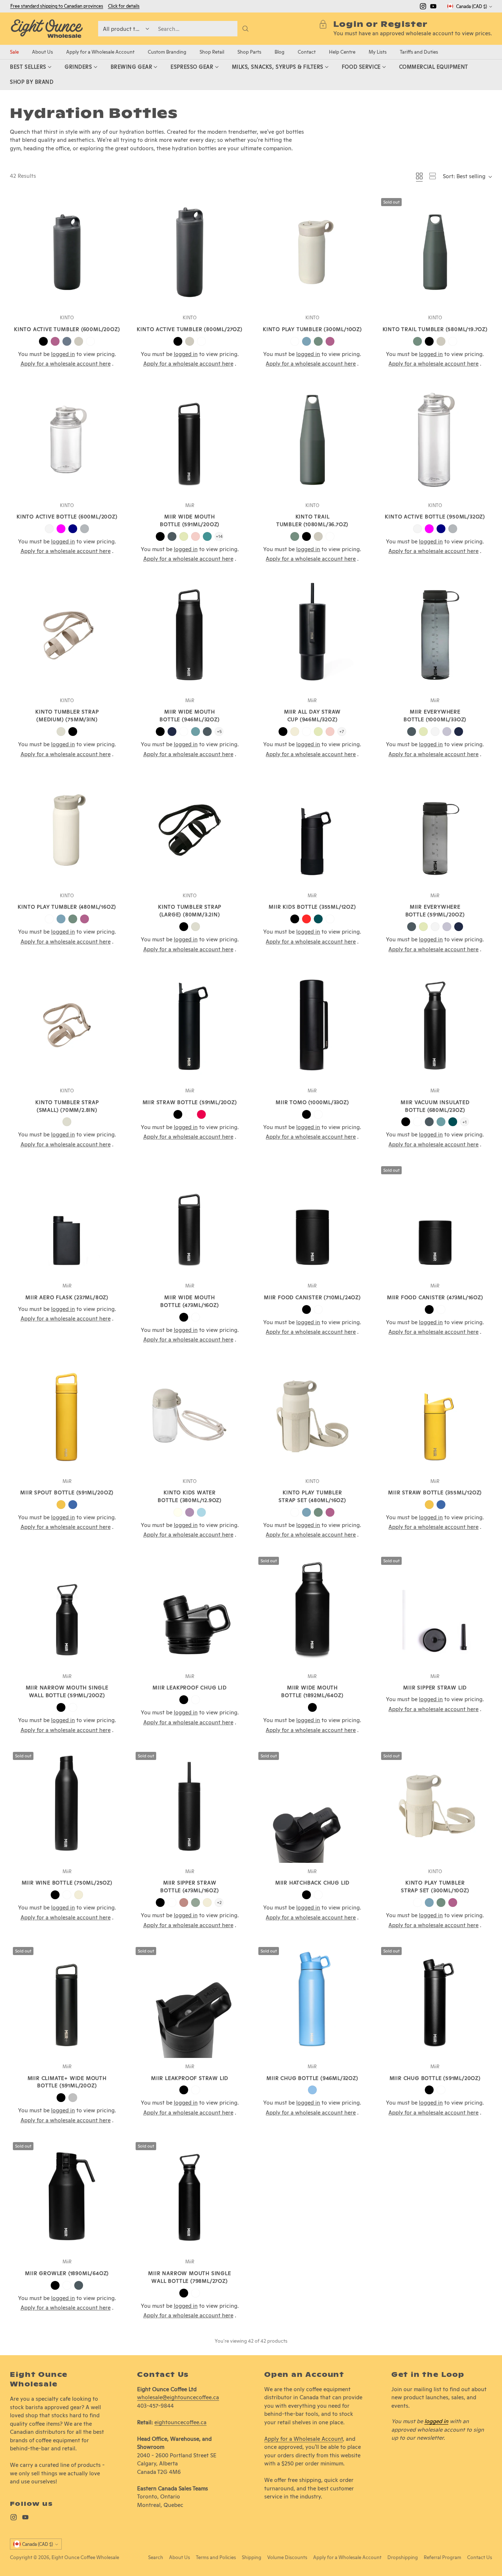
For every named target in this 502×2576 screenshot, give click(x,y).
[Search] (245, 29)
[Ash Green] (318, 341)
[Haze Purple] (447, 732)
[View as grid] (419, 176)
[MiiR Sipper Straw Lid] (435, 1611)
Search (156, 2557)
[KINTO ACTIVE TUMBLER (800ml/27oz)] (190, 252)
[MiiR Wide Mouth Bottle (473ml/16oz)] (190, 1220)
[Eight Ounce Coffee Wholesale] (47, 29)
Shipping (252, 2557)
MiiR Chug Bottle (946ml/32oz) (312, 2078)
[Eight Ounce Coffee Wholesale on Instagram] (423, 8)
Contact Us (480, 2557)
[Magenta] (61, 529)
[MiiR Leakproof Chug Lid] (190, 1611)
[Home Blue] (196, 732)
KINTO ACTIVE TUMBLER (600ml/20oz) (67, 329)
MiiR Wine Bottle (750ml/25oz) (67, 1883)
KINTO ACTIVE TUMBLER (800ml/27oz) (189, 329)
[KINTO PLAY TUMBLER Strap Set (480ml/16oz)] (312, 1416)
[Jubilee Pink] (201, 1114)
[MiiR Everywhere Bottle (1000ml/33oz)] (435, 635)
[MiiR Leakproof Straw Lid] (190, 2001)
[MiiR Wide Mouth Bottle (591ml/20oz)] (190, 440)
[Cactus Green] (184, 536)
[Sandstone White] (295, 732)
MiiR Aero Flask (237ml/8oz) (67, 1297)
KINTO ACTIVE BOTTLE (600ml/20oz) (67, 517)
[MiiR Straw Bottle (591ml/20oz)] (190, 1025)
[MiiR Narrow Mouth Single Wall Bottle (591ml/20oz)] (67, 1611)
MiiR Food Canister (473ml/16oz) (435, 1297)
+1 (465, 1122)
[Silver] (73, 2098)
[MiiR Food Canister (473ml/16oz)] (435, 1220)
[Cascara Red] (306, 919)
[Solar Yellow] (61, 1505)
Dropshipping (403, 2557)
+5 (219, 731)
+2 (219, 1902)
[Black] (43, 341)
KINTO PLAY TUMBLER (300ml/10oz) (312, 329)
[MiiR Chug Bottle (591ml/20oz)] (435, 2001)
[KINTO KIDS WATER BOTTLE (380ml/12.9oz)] (190, 1416)
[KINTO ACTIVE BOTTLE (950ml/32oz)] (435, 440)
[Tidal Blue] (172, 732)
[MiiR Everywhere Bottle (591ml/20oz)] (435, 830)
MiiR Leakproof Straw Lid (190, 2078)
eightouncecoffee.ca (180, 2422)
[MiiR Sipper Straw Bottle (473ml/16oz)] (190, 1806)
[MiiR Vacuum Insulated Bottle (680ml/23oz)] (435, 1025)
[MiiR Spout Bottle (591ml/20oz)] (67, 1416)
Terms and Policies (216, 2557)
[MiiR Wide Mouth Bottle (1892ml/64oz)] (312, 1611)
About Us (180, 2557)
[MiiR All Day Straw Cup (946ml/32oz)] (312, 635)
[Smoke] (85, 529)
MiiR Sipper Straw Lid (435, 1688)
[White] (90, 341)
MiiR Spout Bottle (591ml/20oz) (67, 1492)
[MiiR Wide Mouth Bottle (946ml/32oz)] (190, 635)
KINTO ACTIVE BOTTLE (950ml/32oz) (435, 517)
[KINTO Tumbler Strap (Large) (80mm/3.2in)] (190, 830)
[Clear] (49, 529)
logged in (436, 2421)
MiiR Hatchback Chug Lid (312, 1883)
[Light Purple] (190, 1512)
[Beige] (61, 732)
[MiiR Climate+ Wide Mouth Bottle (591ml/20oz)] (67, 2001)
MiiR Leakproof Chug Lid (189, 1688)
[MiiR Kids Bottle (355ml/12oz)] (312, 830)
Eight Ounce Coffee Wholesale (85, 2557)
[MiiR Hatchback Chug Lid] (312, 1806)
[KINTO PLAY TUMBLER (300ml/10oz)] (312, 252)
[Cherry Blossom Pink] (196, 536)
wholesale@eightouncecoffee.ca (178, 2397)
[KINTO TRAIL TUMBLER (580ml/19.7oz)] (435, 252)
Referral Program (442, 2557)
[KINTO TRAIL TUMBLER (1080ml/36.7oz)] (312, 440)
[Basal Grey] (172, 536)
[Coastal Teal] (207, 536)
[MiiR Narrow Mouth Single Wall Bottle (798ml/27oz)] (190, 2196)
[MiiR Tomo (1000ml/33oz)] (312, 1025)
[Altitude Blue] (312, 2090)
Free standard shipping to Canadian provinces (57, 6)
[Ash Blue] (306, 341)
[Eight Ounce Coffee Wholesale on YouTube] (433, 8)
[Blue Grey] (67, 341)
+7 (342, 731)
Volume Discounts (287, 2557)
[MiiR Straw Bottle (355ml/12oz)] (435, 1416)
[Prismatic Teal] (318, 919)
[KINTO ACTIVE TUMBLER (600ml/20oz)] (67, 252)
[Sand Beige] (79, 341)
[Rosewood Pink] (184, 1903)
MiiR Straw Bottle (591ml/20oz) (190, 1102)
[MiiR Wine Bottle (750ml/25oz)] (67, 1806)
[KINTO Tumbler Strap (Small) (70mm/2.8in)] (67, 1025)
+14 (219, 536)
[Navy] (73, 529)
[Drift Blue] (73, 1505)
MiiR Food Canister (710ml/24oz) (312, 1297)
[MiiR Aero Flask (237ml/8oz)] (67, 1220)
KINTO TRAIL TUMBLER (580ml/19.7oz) (435, 329)
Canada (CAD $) (471, 6)
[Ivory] (178, 1512)
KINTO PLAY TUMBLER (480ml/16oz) (67, 907)
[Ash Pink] (55, 341)
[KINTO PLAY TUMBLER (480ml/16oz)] (67, 830)
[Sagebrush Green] (196, 1903)
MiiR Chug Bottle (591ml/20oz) (435, 2078)
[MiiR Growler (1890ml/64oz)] (67, 2196)
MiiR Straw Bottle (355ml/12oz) (435, 1492)
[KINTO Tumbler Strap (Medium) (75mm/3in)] (67, 635)
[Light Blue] (201, 1512)
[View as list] (433, 176)
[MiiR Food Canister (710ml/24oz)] (312, 1220)
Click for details (124, 6)
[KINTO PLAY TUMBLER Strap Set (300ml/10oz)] (435, 1806)
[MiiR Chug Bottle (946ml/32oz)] (312, 2001)
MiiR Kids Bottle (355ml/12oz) (312, 907)
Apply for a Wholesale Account (304, 2439)
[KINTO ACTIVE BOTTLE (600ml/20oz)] (67, 440)
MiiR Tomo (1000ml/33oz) (312, 1102)
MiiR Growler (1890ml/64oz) (67, 2273)
